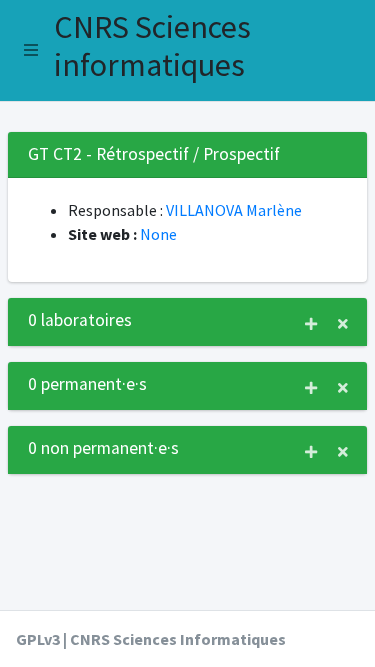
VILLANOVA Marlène (234, 210)
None (158, 234)
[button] (31, 50)
